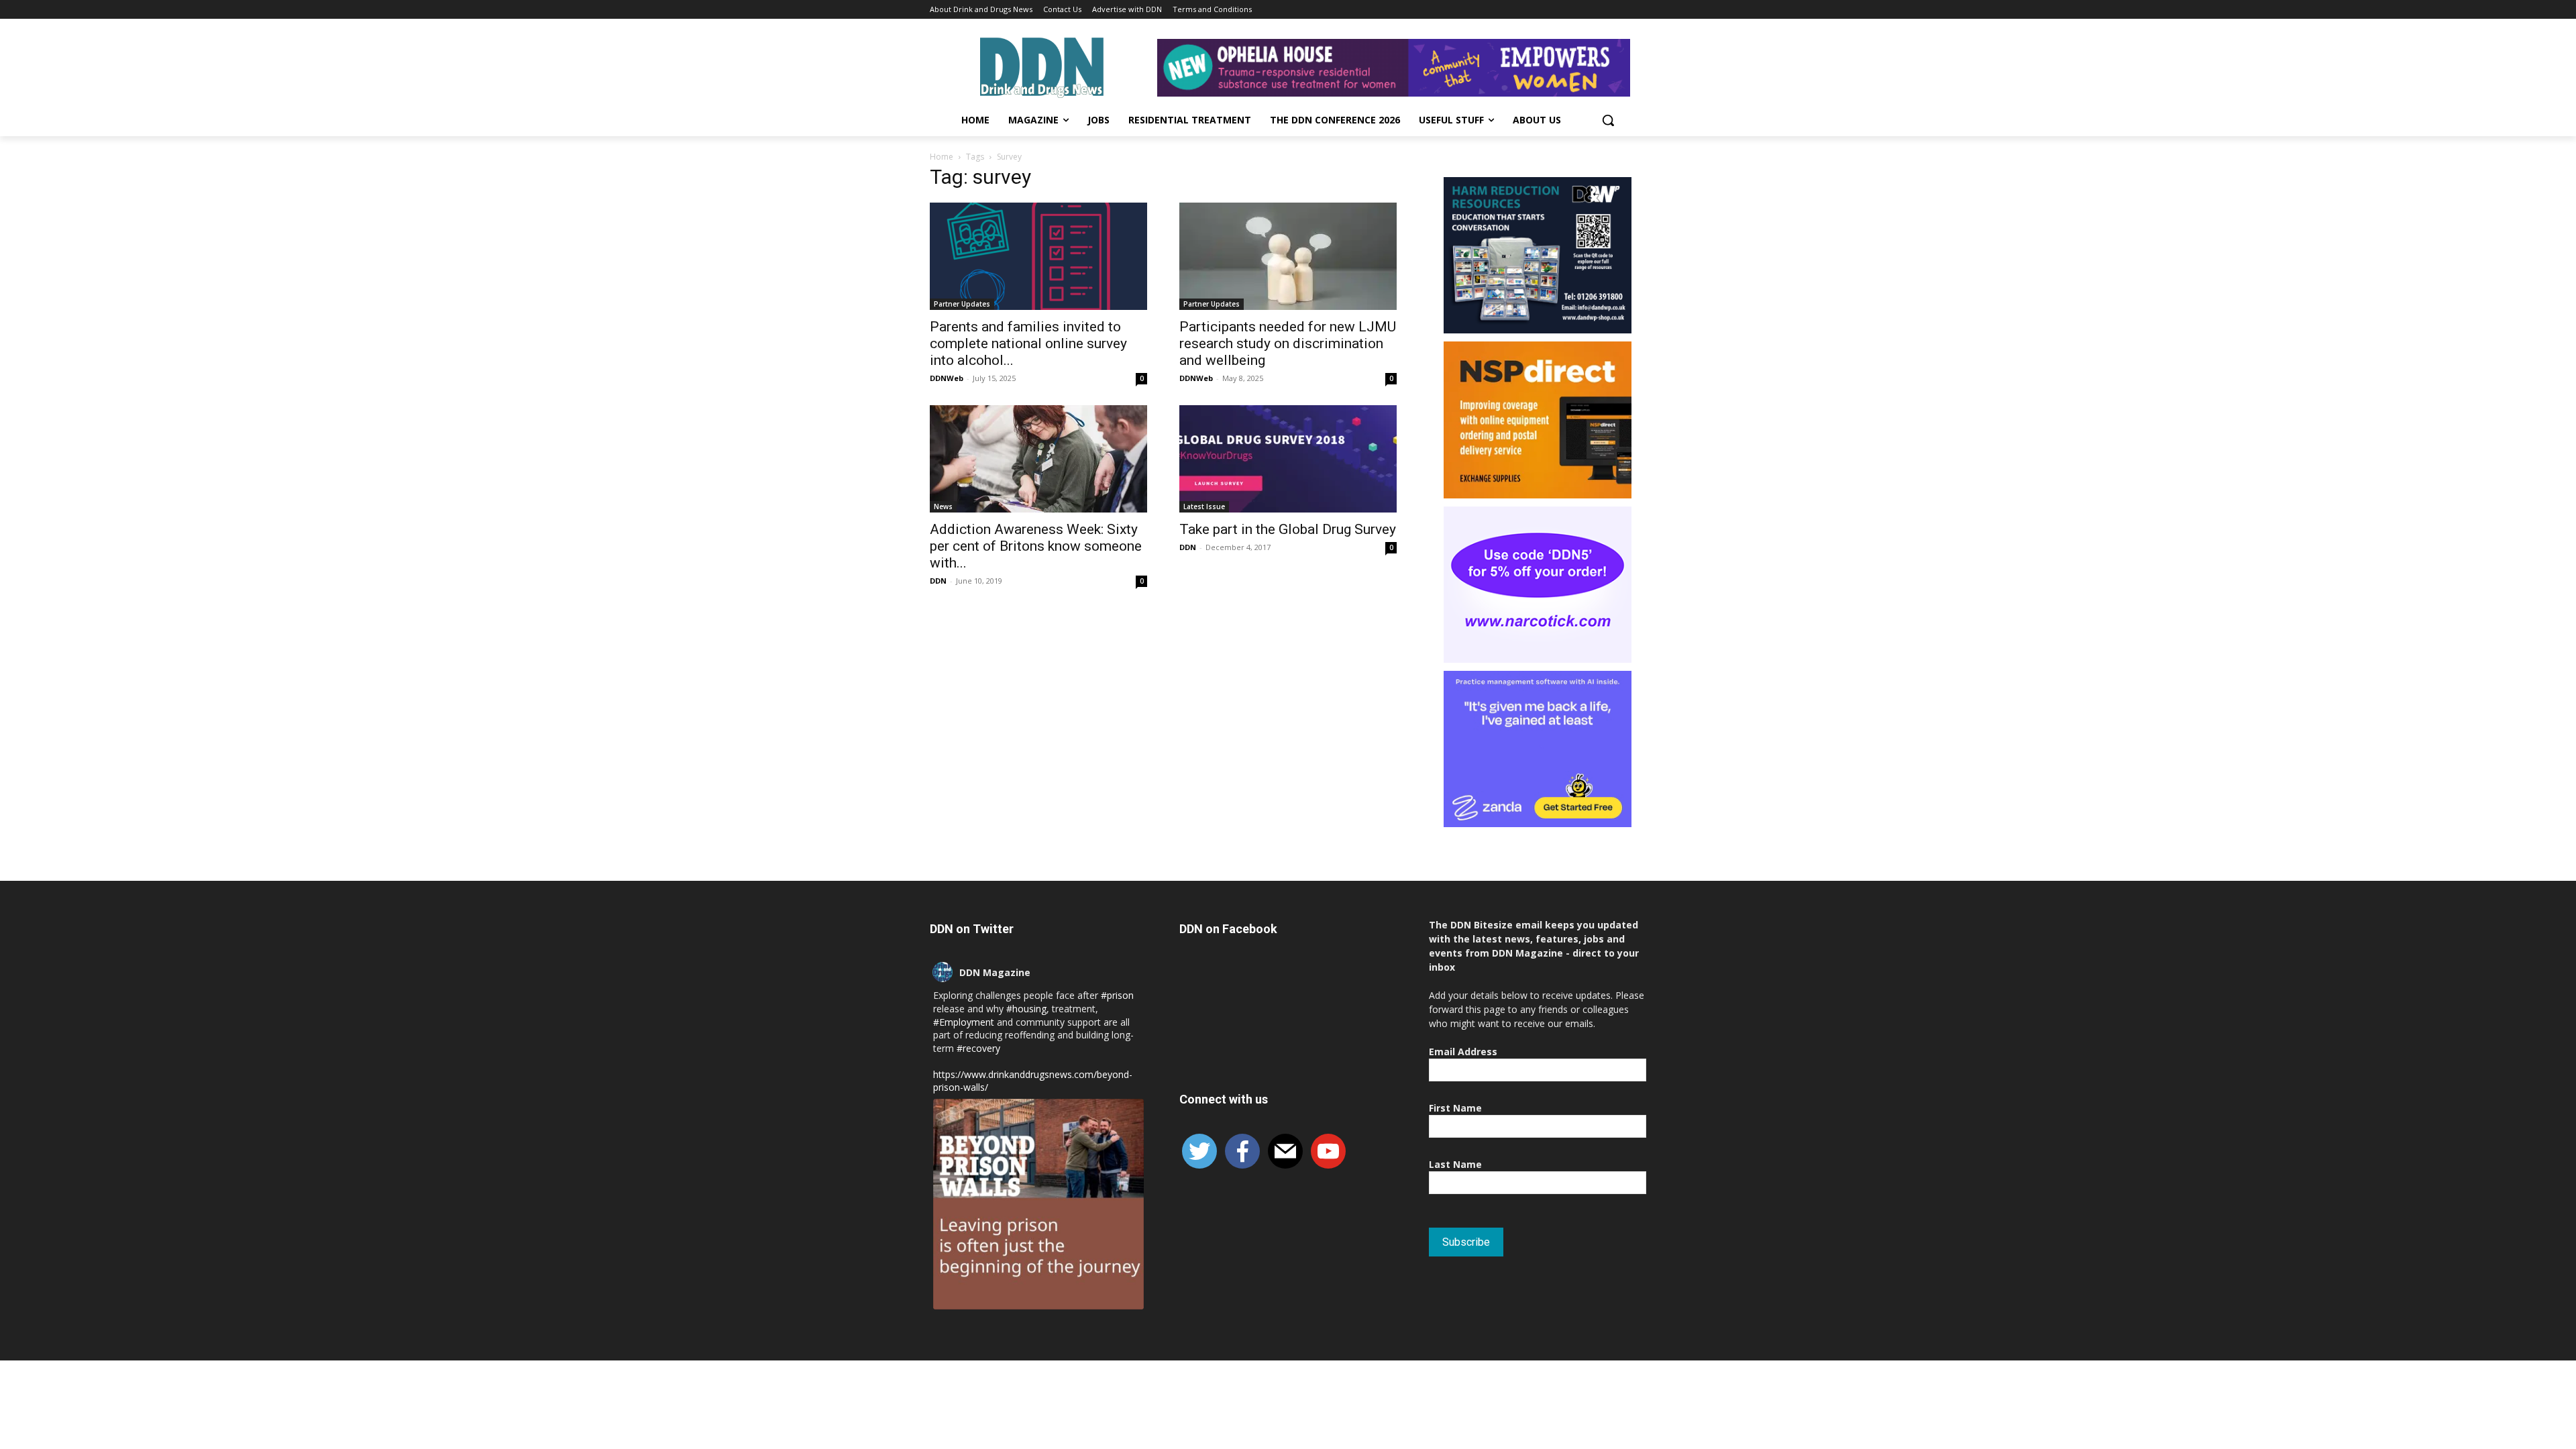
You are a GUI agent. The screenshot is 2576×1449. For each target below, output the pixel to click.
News (943, 506)
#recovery (978, 1048)
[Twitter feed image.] (1038, 1204)
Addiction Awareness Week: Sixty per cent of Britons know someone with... (1036, 546)
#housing (1026, 1009)
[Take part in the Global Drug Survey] (1288, 459)
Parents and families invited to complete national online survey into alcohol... (1028, 343)
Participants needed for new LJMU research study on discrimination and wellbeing (1288, 343)
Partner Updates (962, 304)
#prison (1117, 995)
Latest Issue (1204, 506)
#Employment (964, 1022)
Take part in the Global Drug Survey (1288, 529)
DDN (938, 581)
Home (942, 157)
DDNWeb (947, 378)
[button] (1608, 120)
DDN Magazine (995, 972)
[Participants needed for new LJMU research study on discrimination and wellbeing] (1288, 256)
